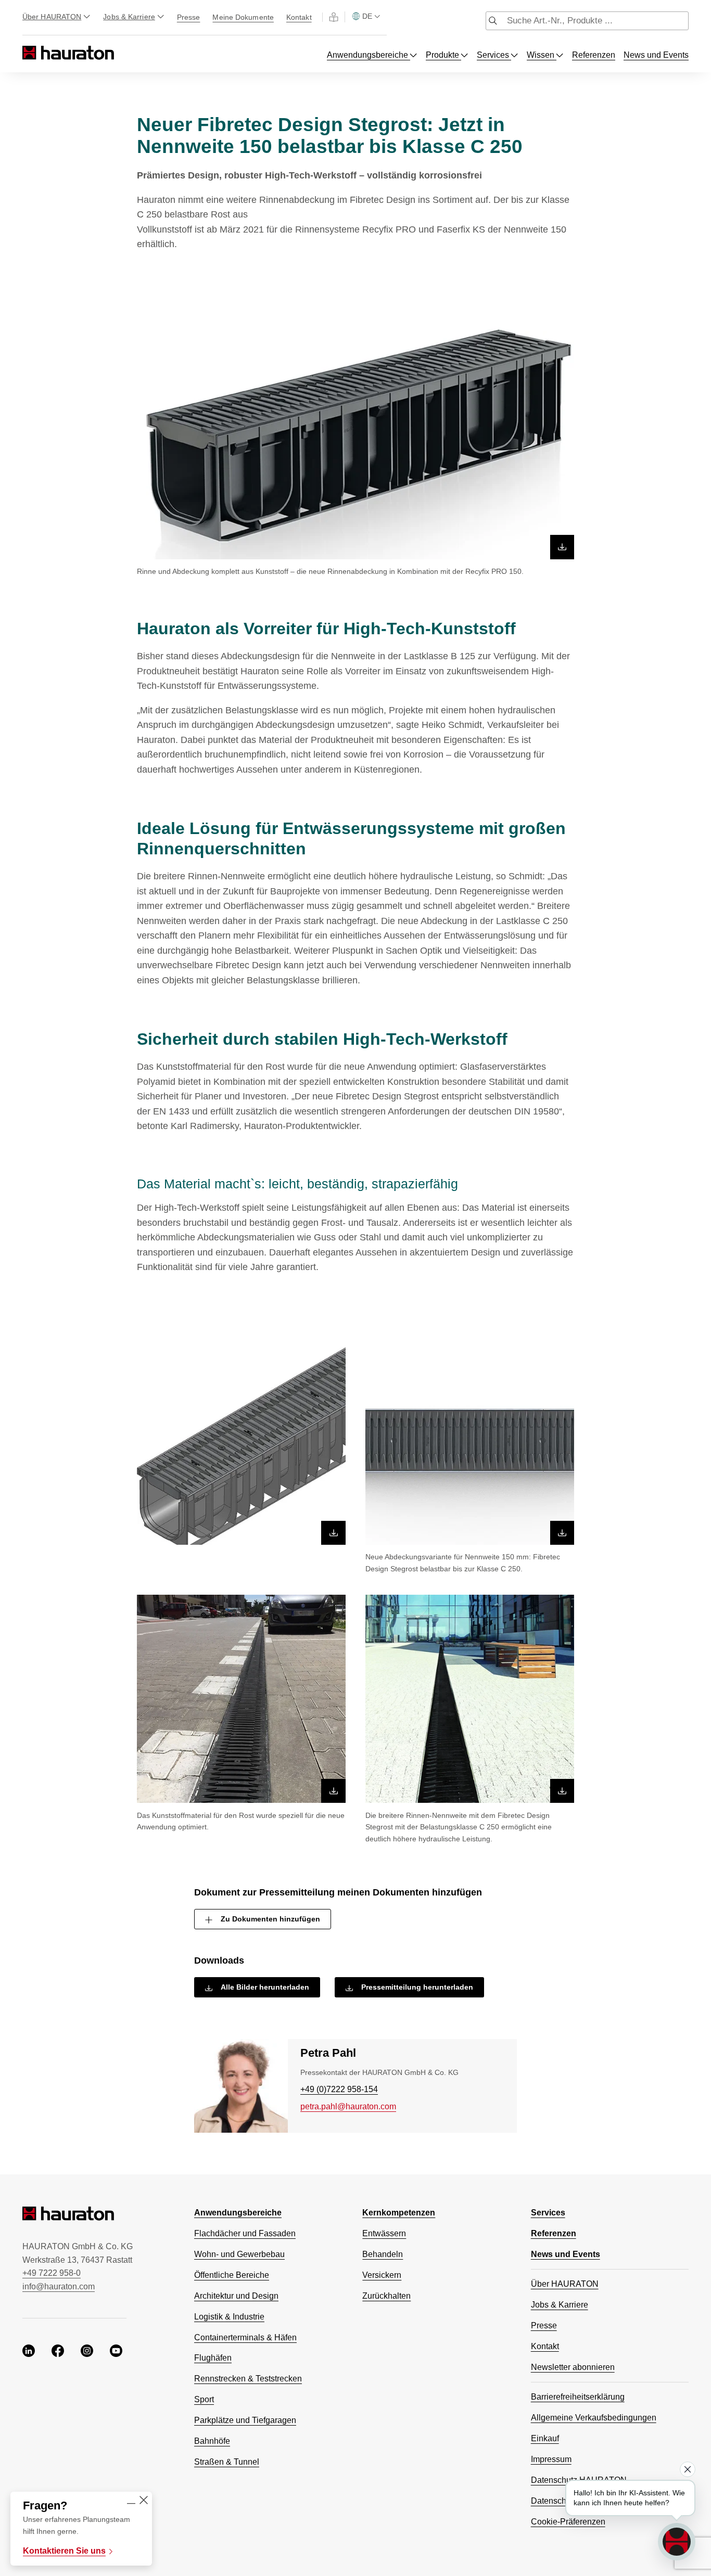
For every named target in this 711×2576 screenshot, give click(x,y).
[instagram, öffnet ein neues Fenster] (87, 2352)
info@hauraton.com (59, 2286)
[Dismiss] (688, 2469)
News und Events (656, 55)
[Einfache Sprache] (334, 17)
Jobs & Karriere (129, 17)
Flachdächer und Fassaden (245, 2233)
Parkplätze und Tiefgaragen (245, 2420)
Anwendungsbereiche (369, 55)
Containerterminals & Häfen (245, 2337)
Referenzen (594, 55)
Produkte (443, 55)
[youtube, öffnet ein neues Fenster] (116, 2352)
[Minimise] (131, 2501)
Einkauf (545, 2438)
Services (494, 55)
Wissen (542, 55)
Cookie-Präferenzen (568, 2522)
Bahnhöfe (212, 2441)
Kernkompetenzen (399, 2213)
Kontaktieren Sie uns (64, 2551)
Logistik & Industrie (229, 2317)
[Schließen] (144, 2501)
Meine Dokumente (243, 17)
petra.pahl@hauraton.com (348, 2106)
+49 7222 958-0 (52, 2273)
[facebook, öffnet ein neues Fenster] (58, 2352)
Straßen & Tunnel (227, 2462)
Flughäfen (213, 2358)
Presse (189, 17)
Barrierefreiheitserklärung (578, 2397)
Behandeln (383, 2254)
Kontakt (299, 17)
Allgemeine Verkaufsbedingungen (594, 2418)
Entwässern (384, 2233)
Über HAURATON (52, 17)
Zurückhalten (386, 2296)
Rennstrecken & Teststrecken (248, 2379)
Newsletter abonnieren (573, 2367)
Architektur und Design (236, 2296)
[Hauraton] (29, 53)
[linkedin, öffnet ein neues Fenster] (29, 2352)
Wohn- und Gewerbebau (239, 2254)
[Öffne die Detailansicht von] (355, 436)
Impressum (551, 2459)
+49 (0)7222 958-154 (339, 2089)
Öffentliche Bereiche (232, 2275)
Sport (204, 2399)
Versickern (382, 2275)
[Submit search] (493, 22)
